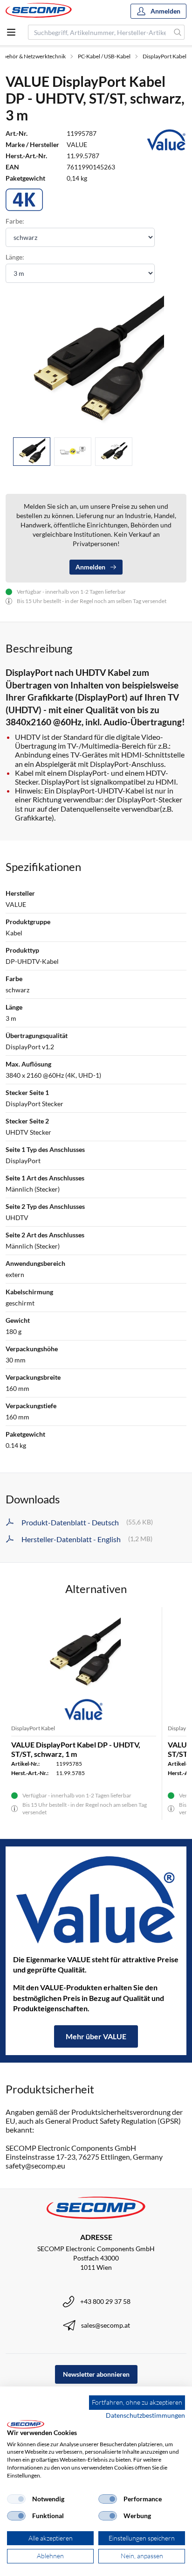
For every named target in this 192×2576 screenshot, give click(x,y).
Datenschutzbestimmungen (145, 2415)
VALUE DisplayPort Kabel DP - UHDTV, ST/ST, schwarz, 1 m (76, 1749)
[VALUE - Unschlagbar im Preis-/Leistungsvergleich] (96, 1900)
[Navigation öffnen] (11, 32)
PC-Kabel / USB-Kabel (104, 56)
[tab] (32, 452)
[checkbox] (16, 2499)
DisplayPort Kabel (165, 56)
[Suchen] (178, 32)
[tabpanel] (96, 362)
